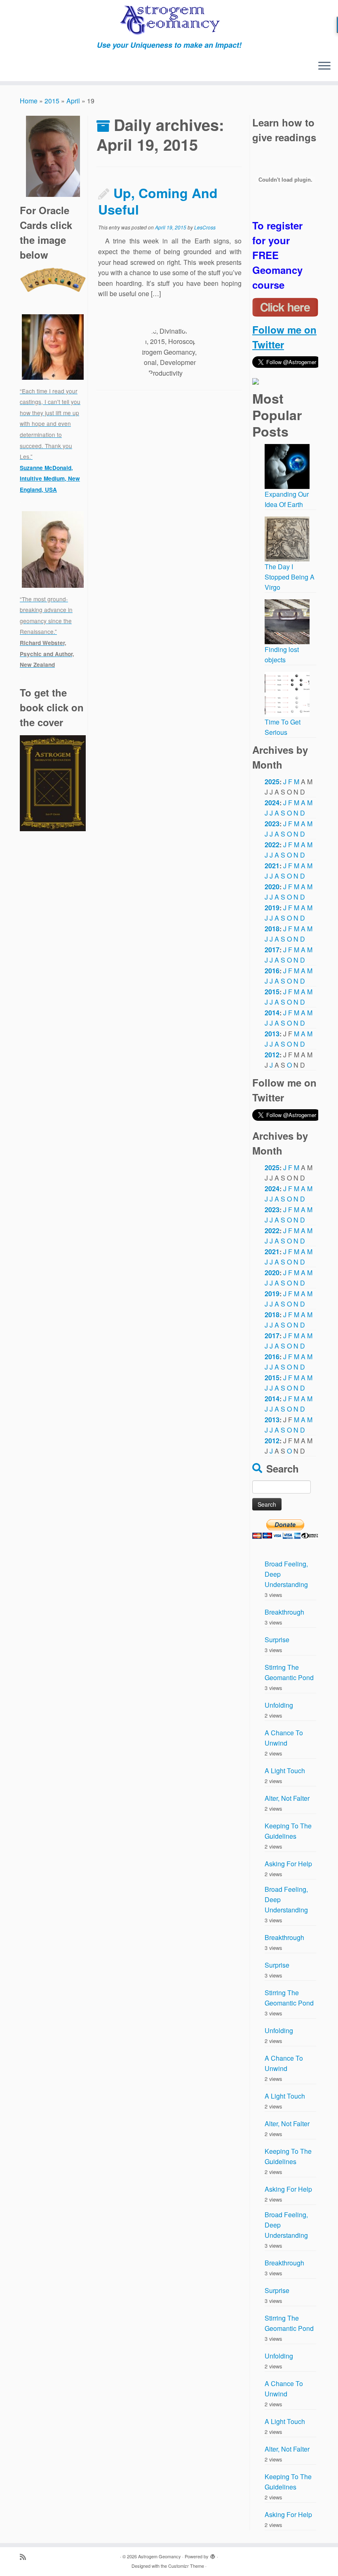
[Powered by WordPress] (213, 2555)
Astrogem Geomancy (160, 2556)
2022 (272, 845)
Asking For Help (288, 1864)
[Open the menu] (324, 66)
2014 (272, 1013)
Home (29, 101)
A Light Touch (285, 1771)
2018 (272, 929)
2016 (272, 971)
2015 (52, 101)
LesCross (205, 227)
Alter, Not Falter (287, 1798)
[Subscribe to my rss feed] (26, 2556)
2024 (272, 803)
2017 (272, 950)
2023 (272, 824)
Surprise (277, 1640)
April (73, 101)
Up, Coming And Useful (158, 201)
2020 (272, 887)
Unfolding (279, 1705)
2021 (272, 866)
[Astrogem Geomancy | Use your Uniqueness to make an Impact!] (169, 20)
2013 (272, 1034)
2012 (272, 1055)
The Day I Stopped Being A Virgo (290, 577)
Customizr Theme (186, 2566)
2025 (272, 782)
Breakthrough (284, 1612)
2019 (272, 908)
